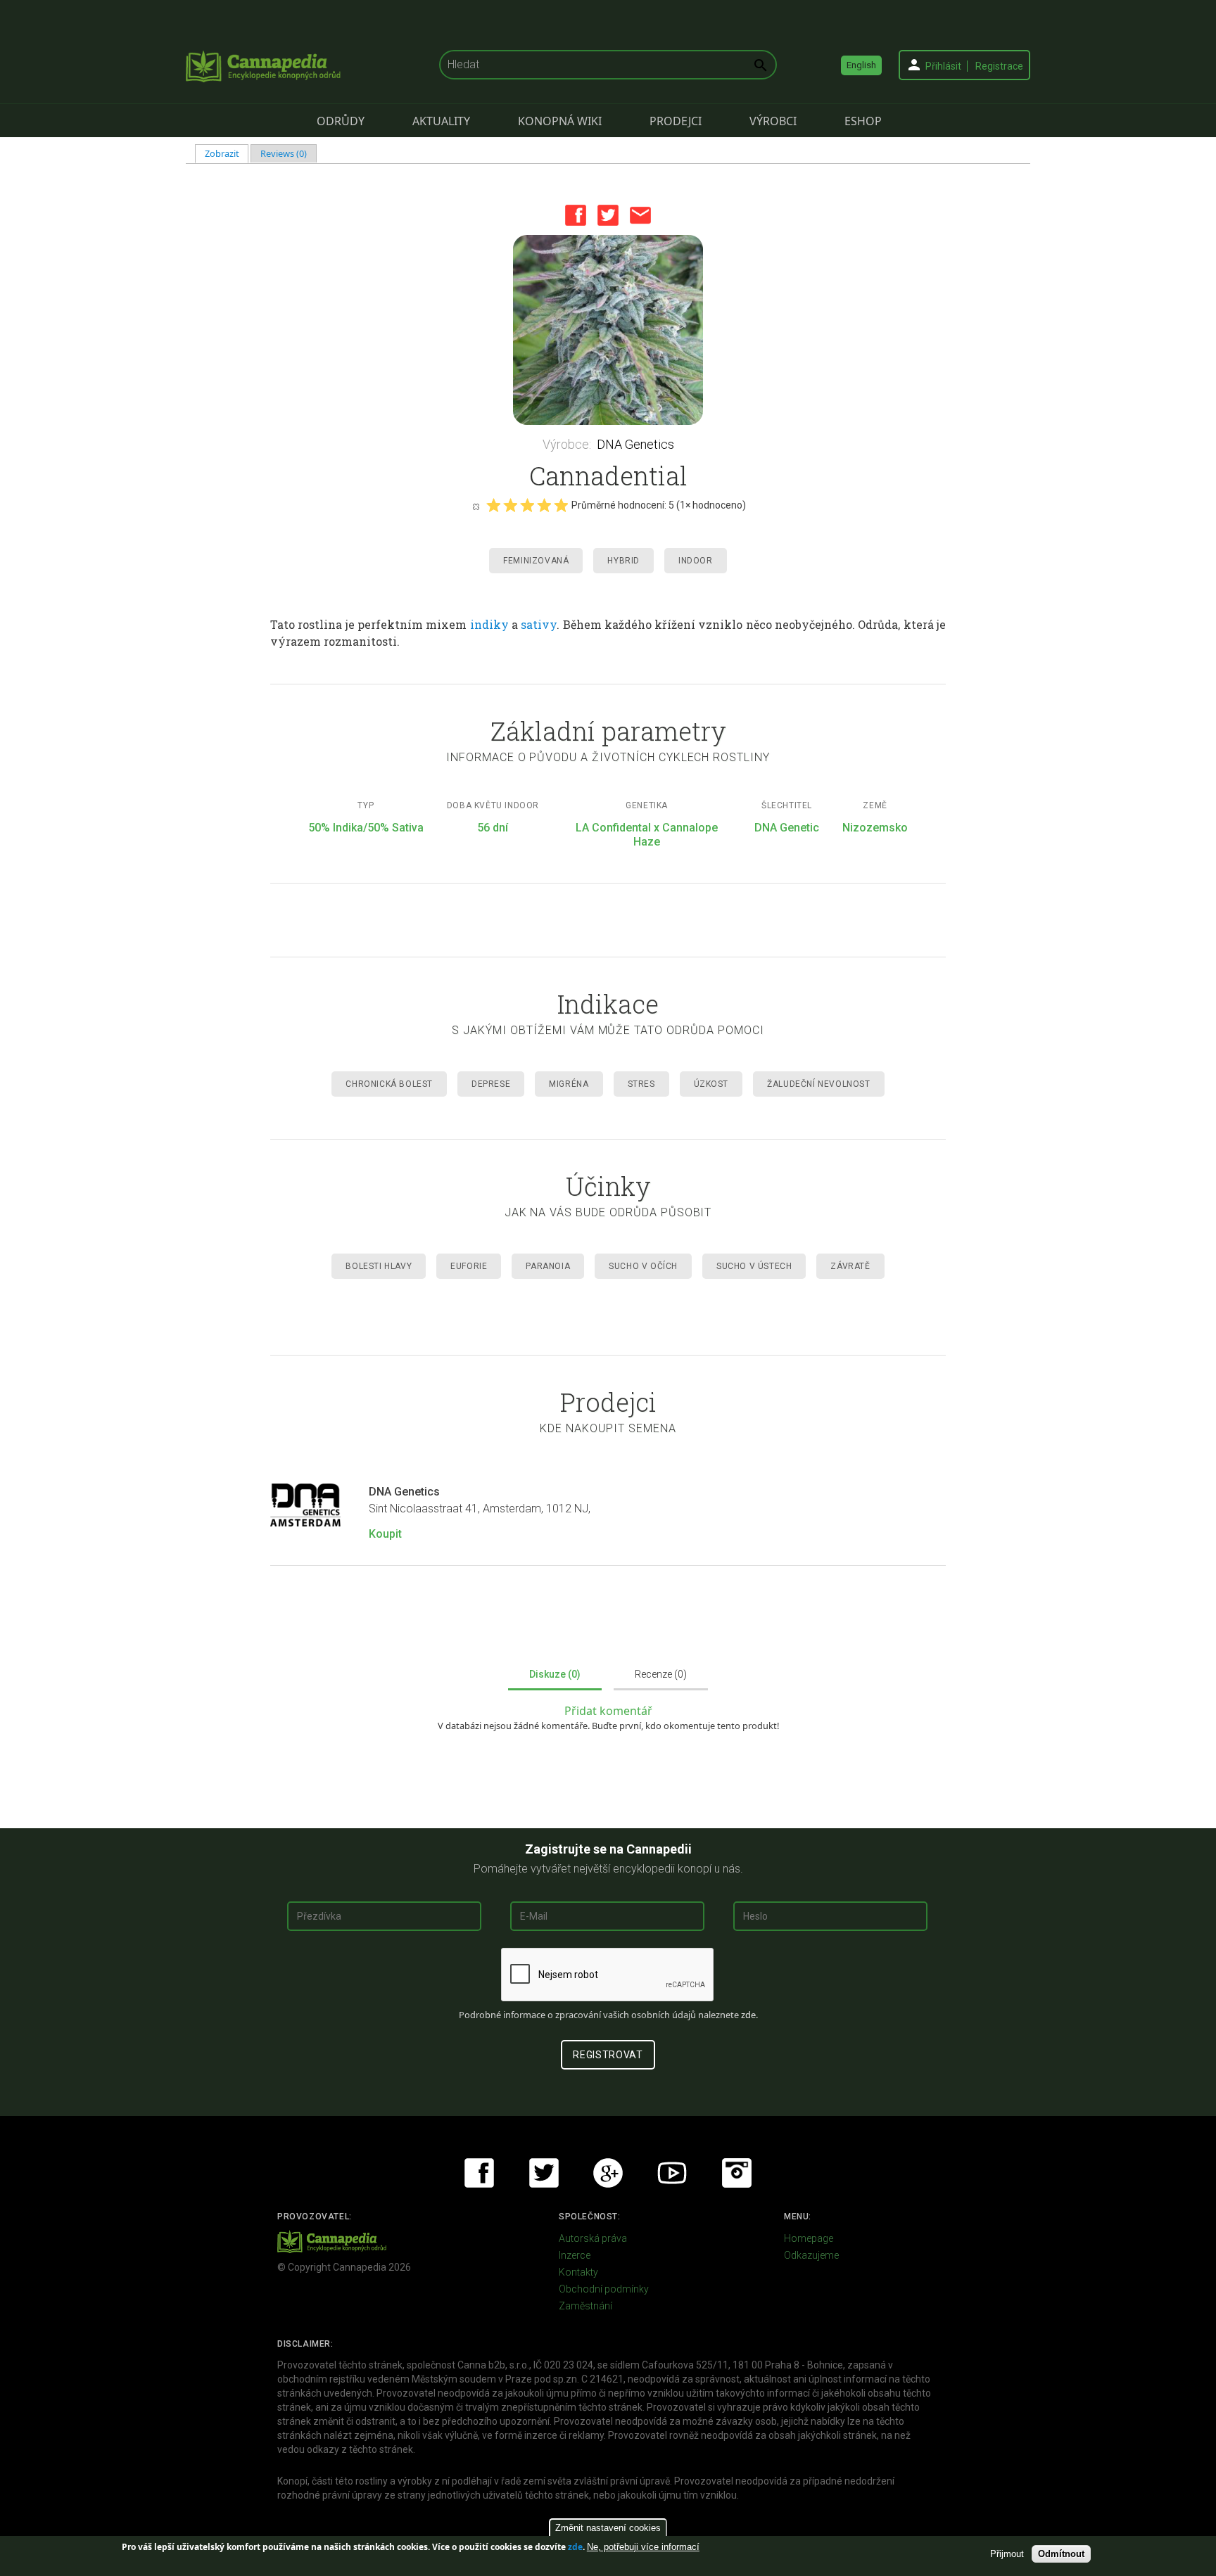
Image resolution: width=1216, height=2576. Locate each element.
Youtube (672, 2173)
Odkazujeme (811, 2255)
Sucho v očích (643, 1266)
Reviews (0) (284, 153)
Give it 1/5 (493, 505)
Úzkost (711, 1084)
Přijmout (1007, 2554)
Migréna (569, 1084)
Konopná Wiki (560, 121)
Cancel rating (476, 506)
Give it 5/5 (561, 505)
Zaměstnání (585, 2306)
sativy (539, 624)
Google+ (608, 2173)
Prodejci (676, 121)
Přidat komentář (608, 1711)
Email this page (640, 215)
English (861, 65)
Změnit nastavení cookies (608, 2528)
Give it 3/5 (527, 505)
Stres (641, 1084)
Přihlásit (943, 66)
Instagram (737, 2173)
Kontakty (578, 2272)
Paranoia (548, 1266)
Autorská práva (593, 2238)
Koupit (385, 1534)
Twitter (608, 215)
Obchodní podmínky (604, 2289)
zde (575, 2547)
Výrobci (773, 121)
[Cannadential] (608, 330)
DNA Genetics (635, 444)
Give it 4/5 (544, 505)
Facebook (576, 215)
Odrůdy (341, 121)
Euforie (469, 1266)
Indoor (696, 561)
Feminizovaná (536, 561)
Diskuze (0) (555, 1674)
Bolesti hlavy (379, 1266)
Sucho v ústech (754, 1266)
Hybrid (623, 561)
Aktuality (441, 121)
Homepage (809, 2238)
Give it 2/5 (510, 505)
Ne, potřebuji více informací (643, 2547)
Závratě (850, 1266)
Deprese (491, 1084)
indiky (489, 624)
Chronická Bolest (389, 1084)
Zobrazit (227, 153)
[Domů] (263, 66)
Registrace (999, 66)
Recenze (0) (661, 1674)
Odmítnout (1061, 2554)
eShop (863, 121)
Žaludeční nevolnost (818, 1084)
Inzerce (575, 2255)
